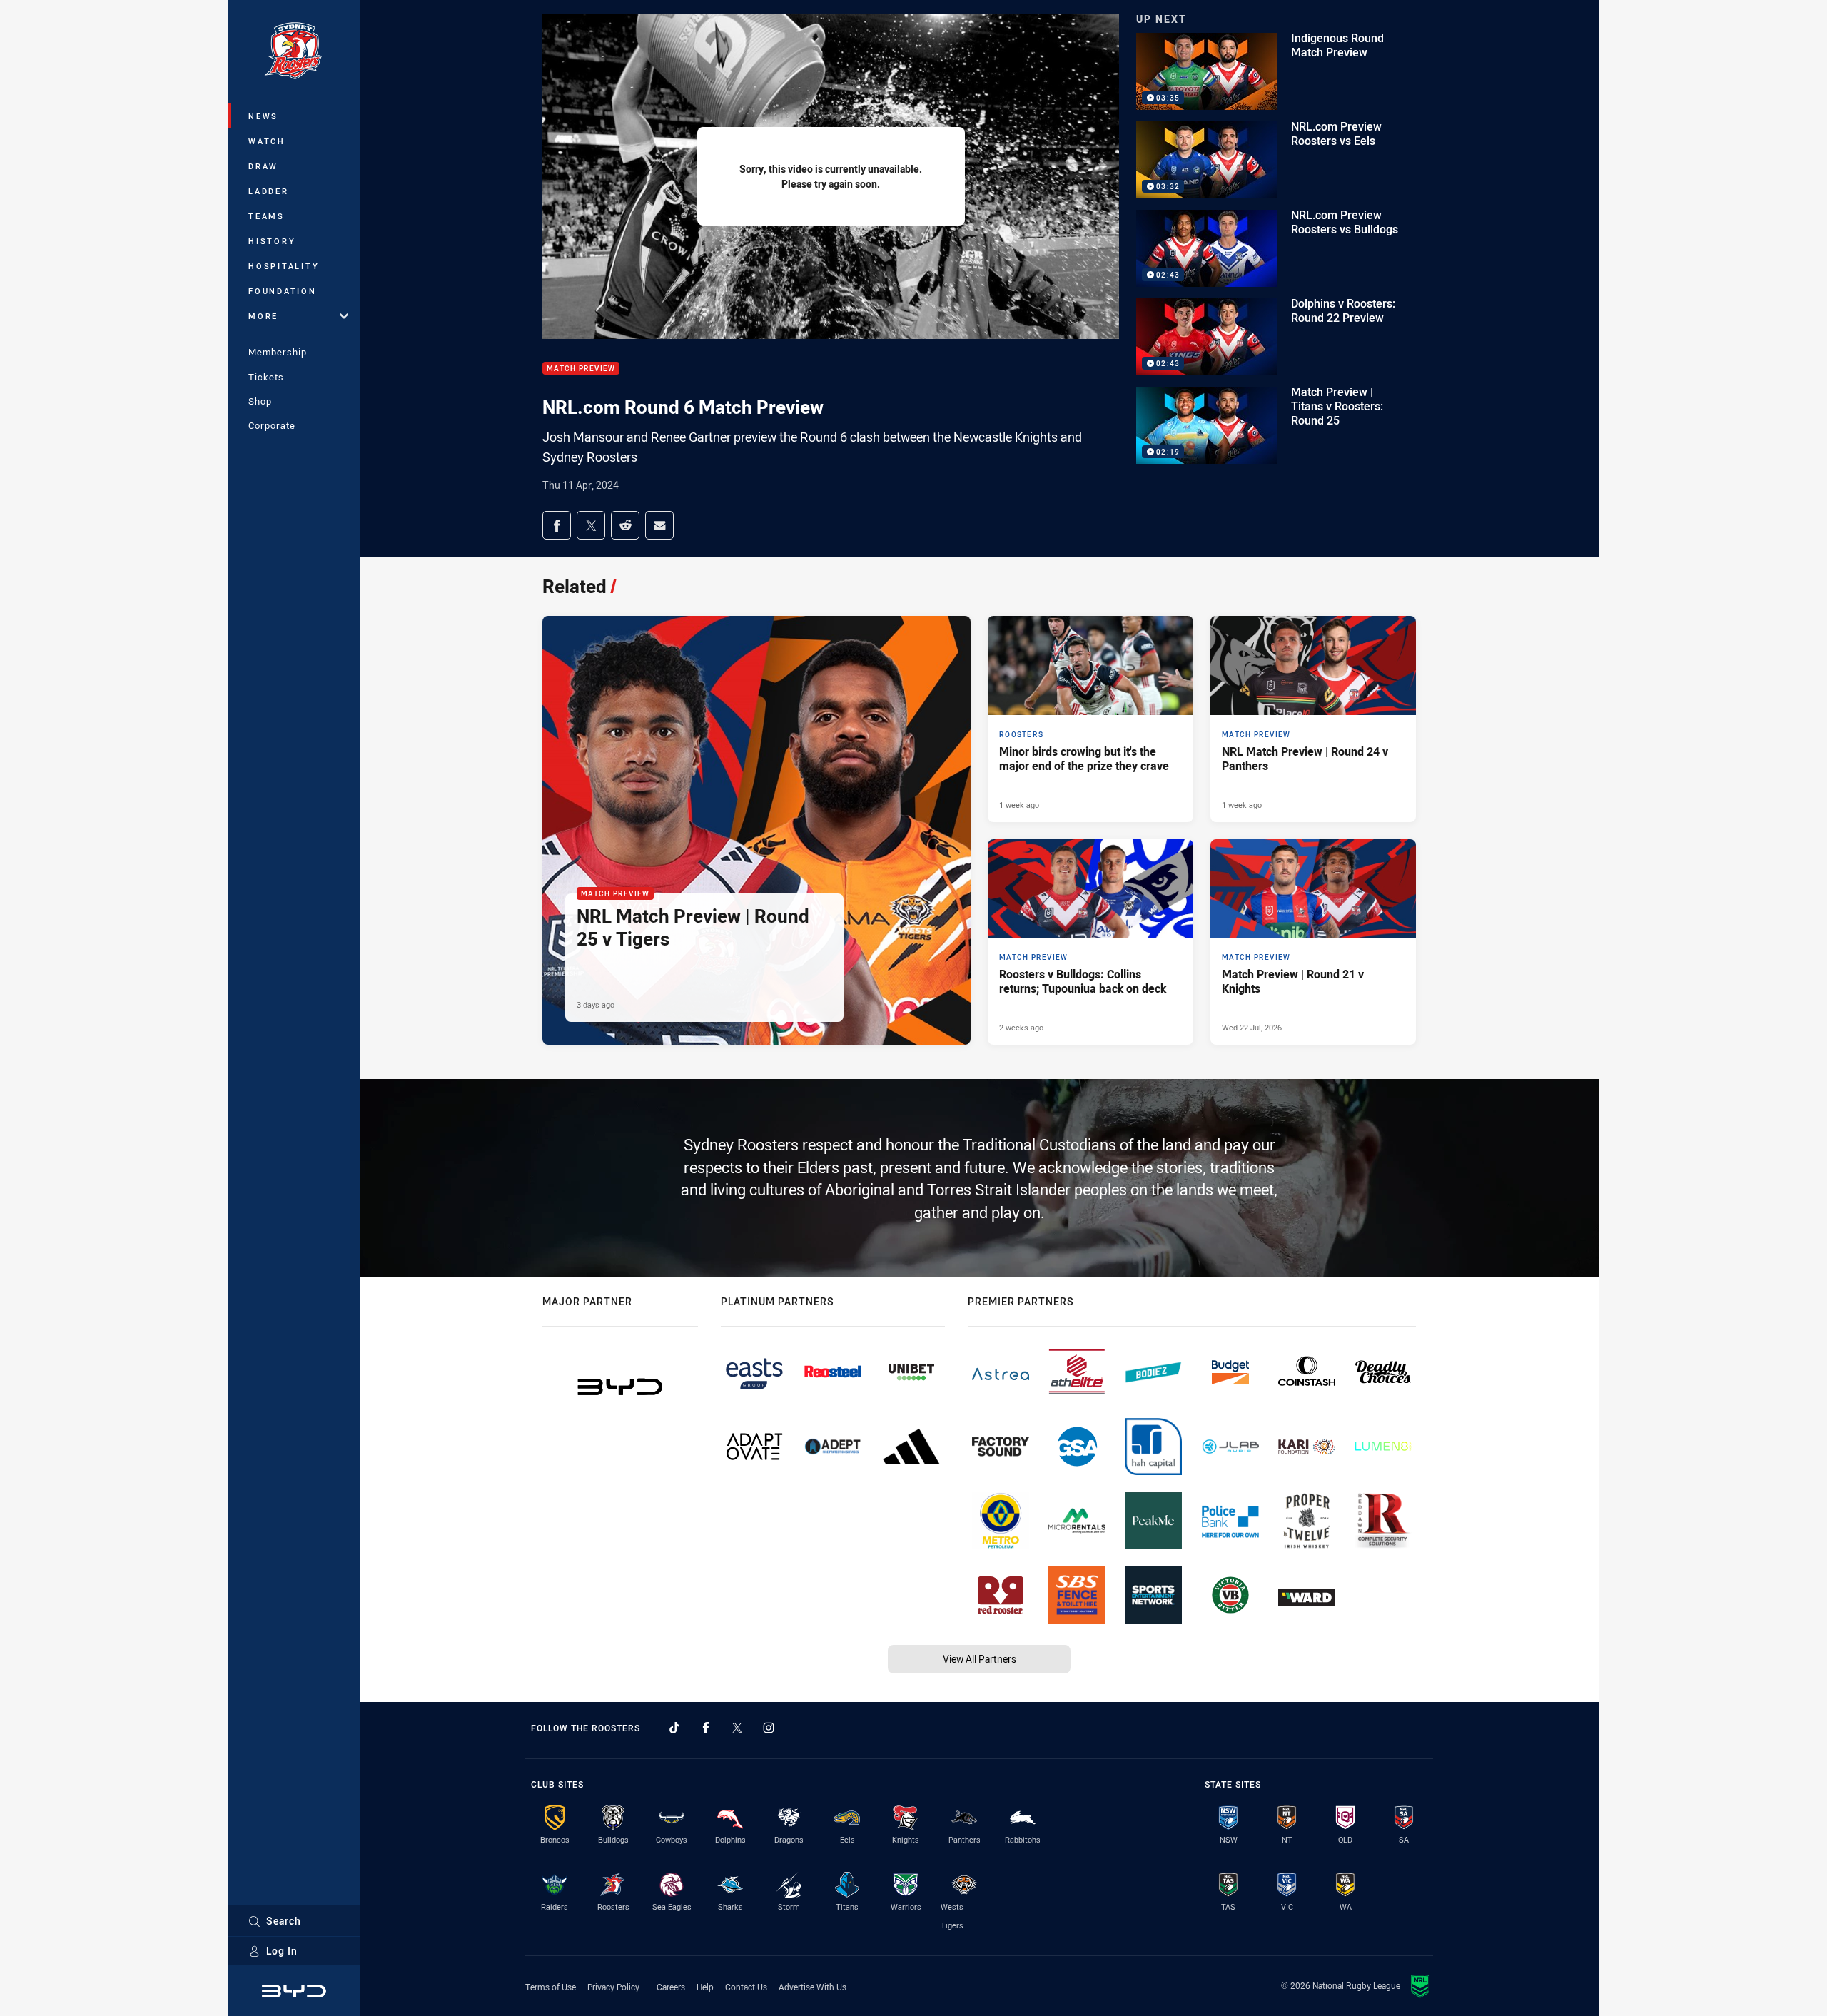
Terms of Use (551, 1987)
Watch (267, 141)
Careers (671, 1987)
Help (705, 1987)
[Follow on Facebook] (706, 1728)
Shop (260, 401)
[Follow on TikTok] (674, 1728)
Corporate (272, 425)
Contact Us (746, 1987)
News (263, 116)
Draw (263, 166)
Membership (278, 352)
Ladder (269, 191)
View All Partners (980, 1659)
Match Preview (581, 369)
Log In (282, 1951)
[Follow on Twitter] (737, 1728)
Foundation (283, 291)
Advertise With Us (813, 1987)
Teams (267, 216)
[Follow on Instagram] (769, 1728)
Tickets (266, 377)
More (263, 316)
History (272, 241)
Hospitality (284, 266)
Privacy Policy (613, 1987)
